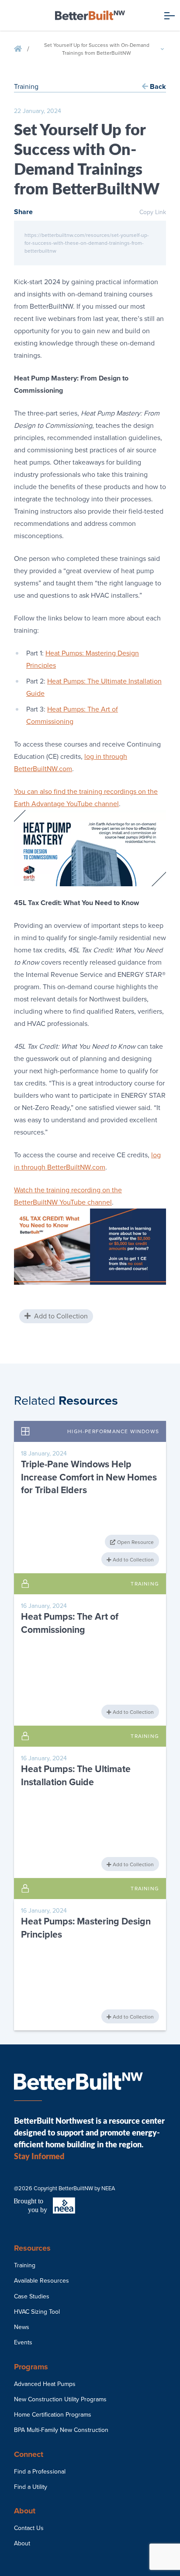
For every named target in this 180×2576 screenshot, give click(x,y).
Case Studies (32, 2296)
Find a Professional (40, 2472)
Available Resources (42, 2281)
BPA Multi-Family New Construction (61, 2430)
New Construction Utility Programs (60, 2399)
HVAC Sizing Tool (37, 2312)
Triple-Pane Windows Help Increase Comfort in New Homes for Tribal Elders (89, 1477)
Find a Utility (31, 2487)
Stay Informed (39, 2156)
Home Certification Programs (53, 2415)
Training (25, 2265)
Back (157, 87)
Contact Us (29, 2528)
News (22, 2327)
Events (23, 2342)
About (22, 2543)
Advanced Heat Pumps (45, 2384)
